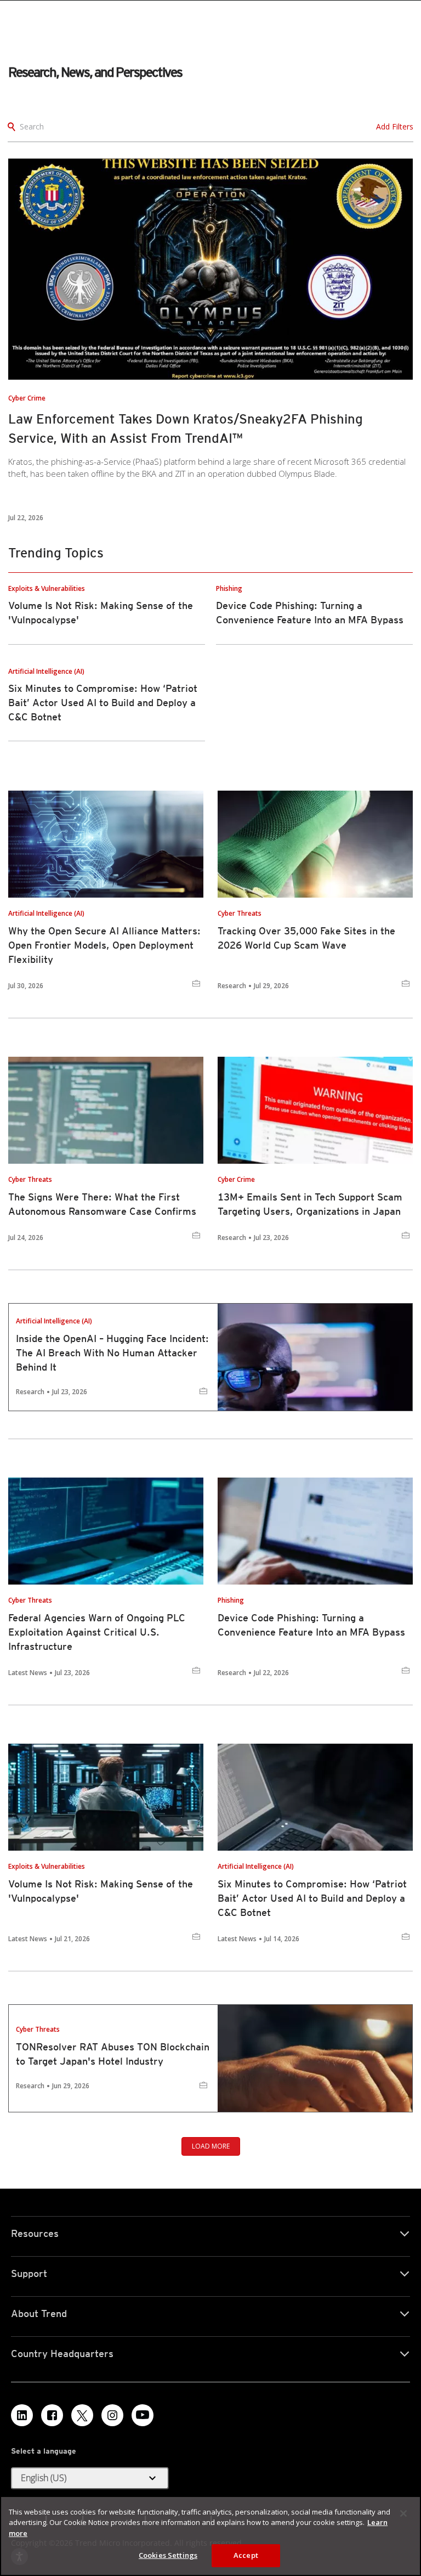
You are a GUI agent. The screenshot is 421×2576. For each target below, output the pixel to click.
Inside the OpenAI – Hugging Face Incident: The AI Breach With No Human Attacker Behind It (112, 1353)
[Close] (403, 2513)
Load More (211, 2146)
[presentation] (210, 269)
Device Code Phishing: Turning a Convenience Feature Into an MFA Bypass (311, 1625)
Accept (246, 2555)
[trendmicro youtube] (143, 2415)
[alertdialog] (210, 2536)
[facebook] (52, 2415)
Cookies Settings (168, 2555)
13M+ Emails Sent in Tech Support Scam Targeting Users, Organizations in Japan (310, 1204)
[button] (90, 2478)
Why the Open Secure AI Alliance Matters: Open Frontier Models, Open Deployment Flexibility (104, 945)
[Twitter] (82, 2415)
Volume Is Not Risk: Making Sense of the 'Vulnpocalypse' (101, 1891)
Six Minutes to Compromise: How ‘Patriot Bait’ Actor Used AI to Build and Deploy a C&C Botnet (103, 703)
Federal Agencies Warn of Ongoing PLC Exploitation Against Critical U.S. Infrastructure (97, 1632)
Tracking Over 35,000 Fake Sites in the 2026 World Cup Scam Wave (306, 938)
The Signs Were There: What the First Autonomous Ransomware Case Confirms (102, 1204)
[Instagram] (112, 2415)
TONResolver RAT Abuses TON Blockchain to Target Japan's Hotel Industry (113, 2054)
